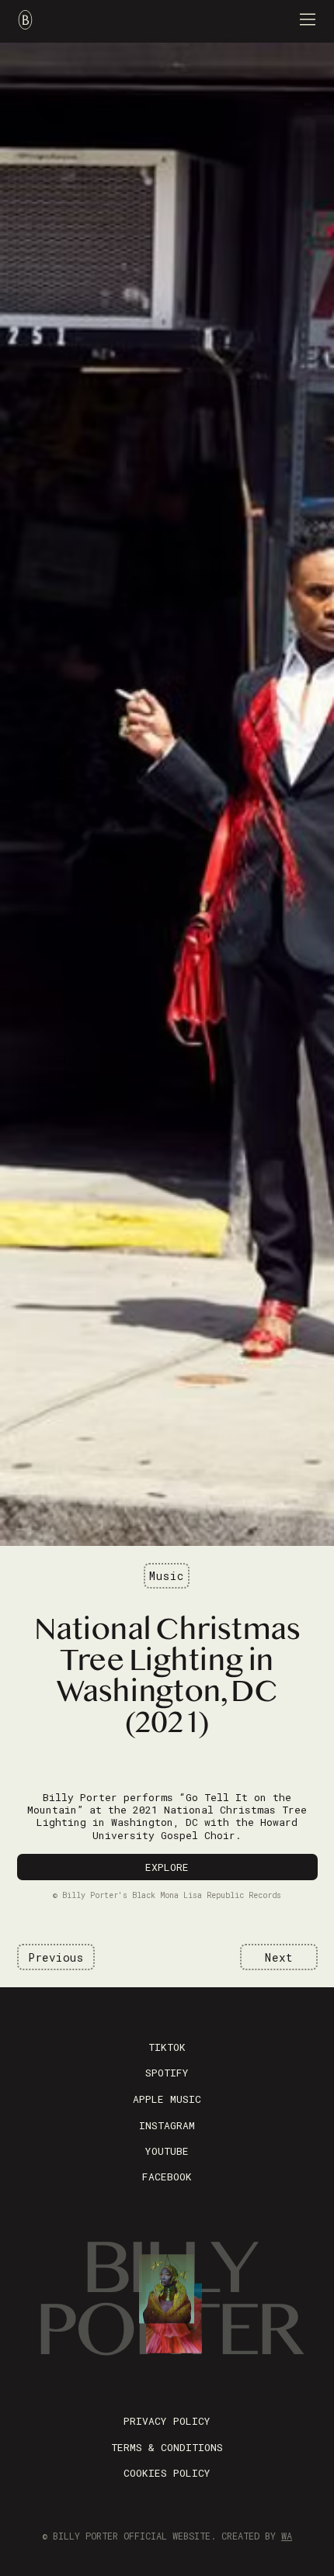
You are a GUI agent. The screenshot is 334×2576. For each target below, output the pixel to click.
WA (287, 2536)
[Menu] (308, 19)
